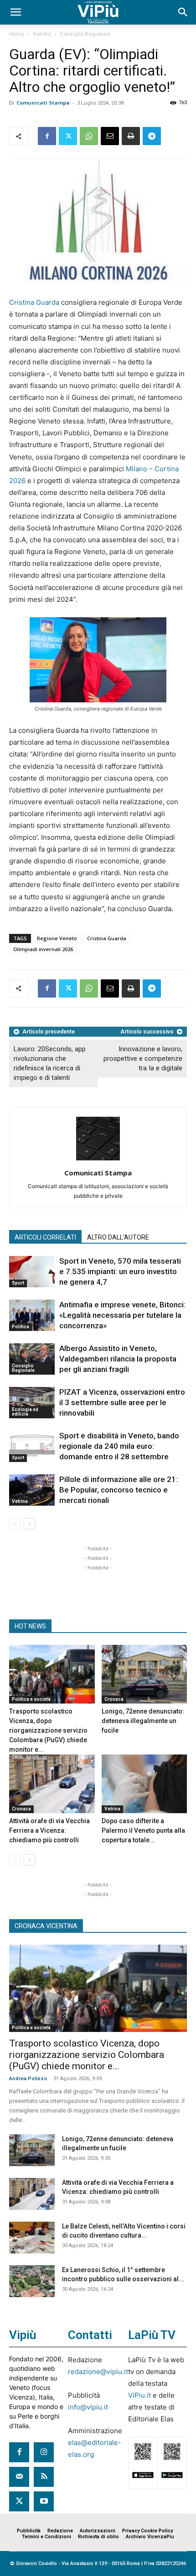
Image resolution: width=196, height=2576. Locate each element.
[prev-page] (15, 1524)
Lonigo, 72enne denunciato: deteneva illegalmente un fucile (143, 1721)
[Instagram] (44, 2452)
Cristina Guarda (34, 302)
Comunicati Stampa (43, 103)
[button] (15, 12)
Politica (21, 1327)
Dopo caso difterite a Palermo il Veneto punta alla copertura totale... (143, 1830)
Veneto (42, 34)
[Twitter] (68, 136)
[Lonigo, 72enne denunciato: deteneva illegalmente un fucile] (144, 1674)
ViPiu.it (139, 2395)
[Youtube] (44, 2501)
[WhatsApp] (89, 136)
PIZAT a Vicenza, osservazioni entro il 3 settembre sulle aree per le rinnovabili (122, 1402)
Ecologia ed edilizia (25, 1412)
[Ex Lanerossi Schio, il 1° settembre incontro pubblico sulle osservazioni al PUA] (32, 2281)
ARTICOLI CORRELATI (45, 1237)
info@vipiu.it (88, 2407)
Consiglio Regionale (85, 34)
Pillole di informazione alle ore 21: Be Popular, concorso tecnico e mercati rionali (119, 1490)
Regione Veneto (57, 938)
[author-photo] (98, 1160)
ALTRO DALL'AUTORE (118, 1237)
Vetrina (20, 1501)
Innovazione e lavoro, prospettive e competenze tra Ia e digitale (143, 1059)
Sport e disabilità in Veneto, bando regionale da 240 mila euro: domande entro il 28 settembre (119, 1446)
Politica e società (31, 1699)
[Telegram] (152, 136)
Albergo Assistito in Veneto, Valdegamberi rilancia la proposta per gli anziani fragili (118, 1359)
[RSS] (44, 2477)
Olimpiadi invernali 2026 (43, 949)
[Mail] (19, 2477)
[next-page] (29, 1524)
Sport (18, 1283)
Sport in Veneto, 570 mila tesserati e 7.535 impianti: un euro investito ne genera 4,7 (120, 1271)
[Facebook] (47, 136)
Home (17, 34)
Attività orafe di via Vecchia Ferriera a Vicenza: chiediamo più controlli (49, 1830)
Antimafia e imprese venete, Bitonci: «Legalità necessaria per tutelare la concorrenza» (122, 1315)
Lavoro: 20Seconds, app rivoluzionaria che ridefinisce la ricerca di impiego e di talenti (50, 1063)
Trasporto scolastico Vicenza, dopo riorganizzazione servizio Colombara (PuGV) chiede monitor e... (48, 1730)
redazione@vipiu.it (98, 2372)
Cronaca (114, 1699)
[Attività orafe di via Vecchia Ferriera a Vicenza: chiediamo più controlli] (52, 1784)
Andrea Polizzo (28, 2079)
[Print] (131, 136)
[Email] (110, 136)
